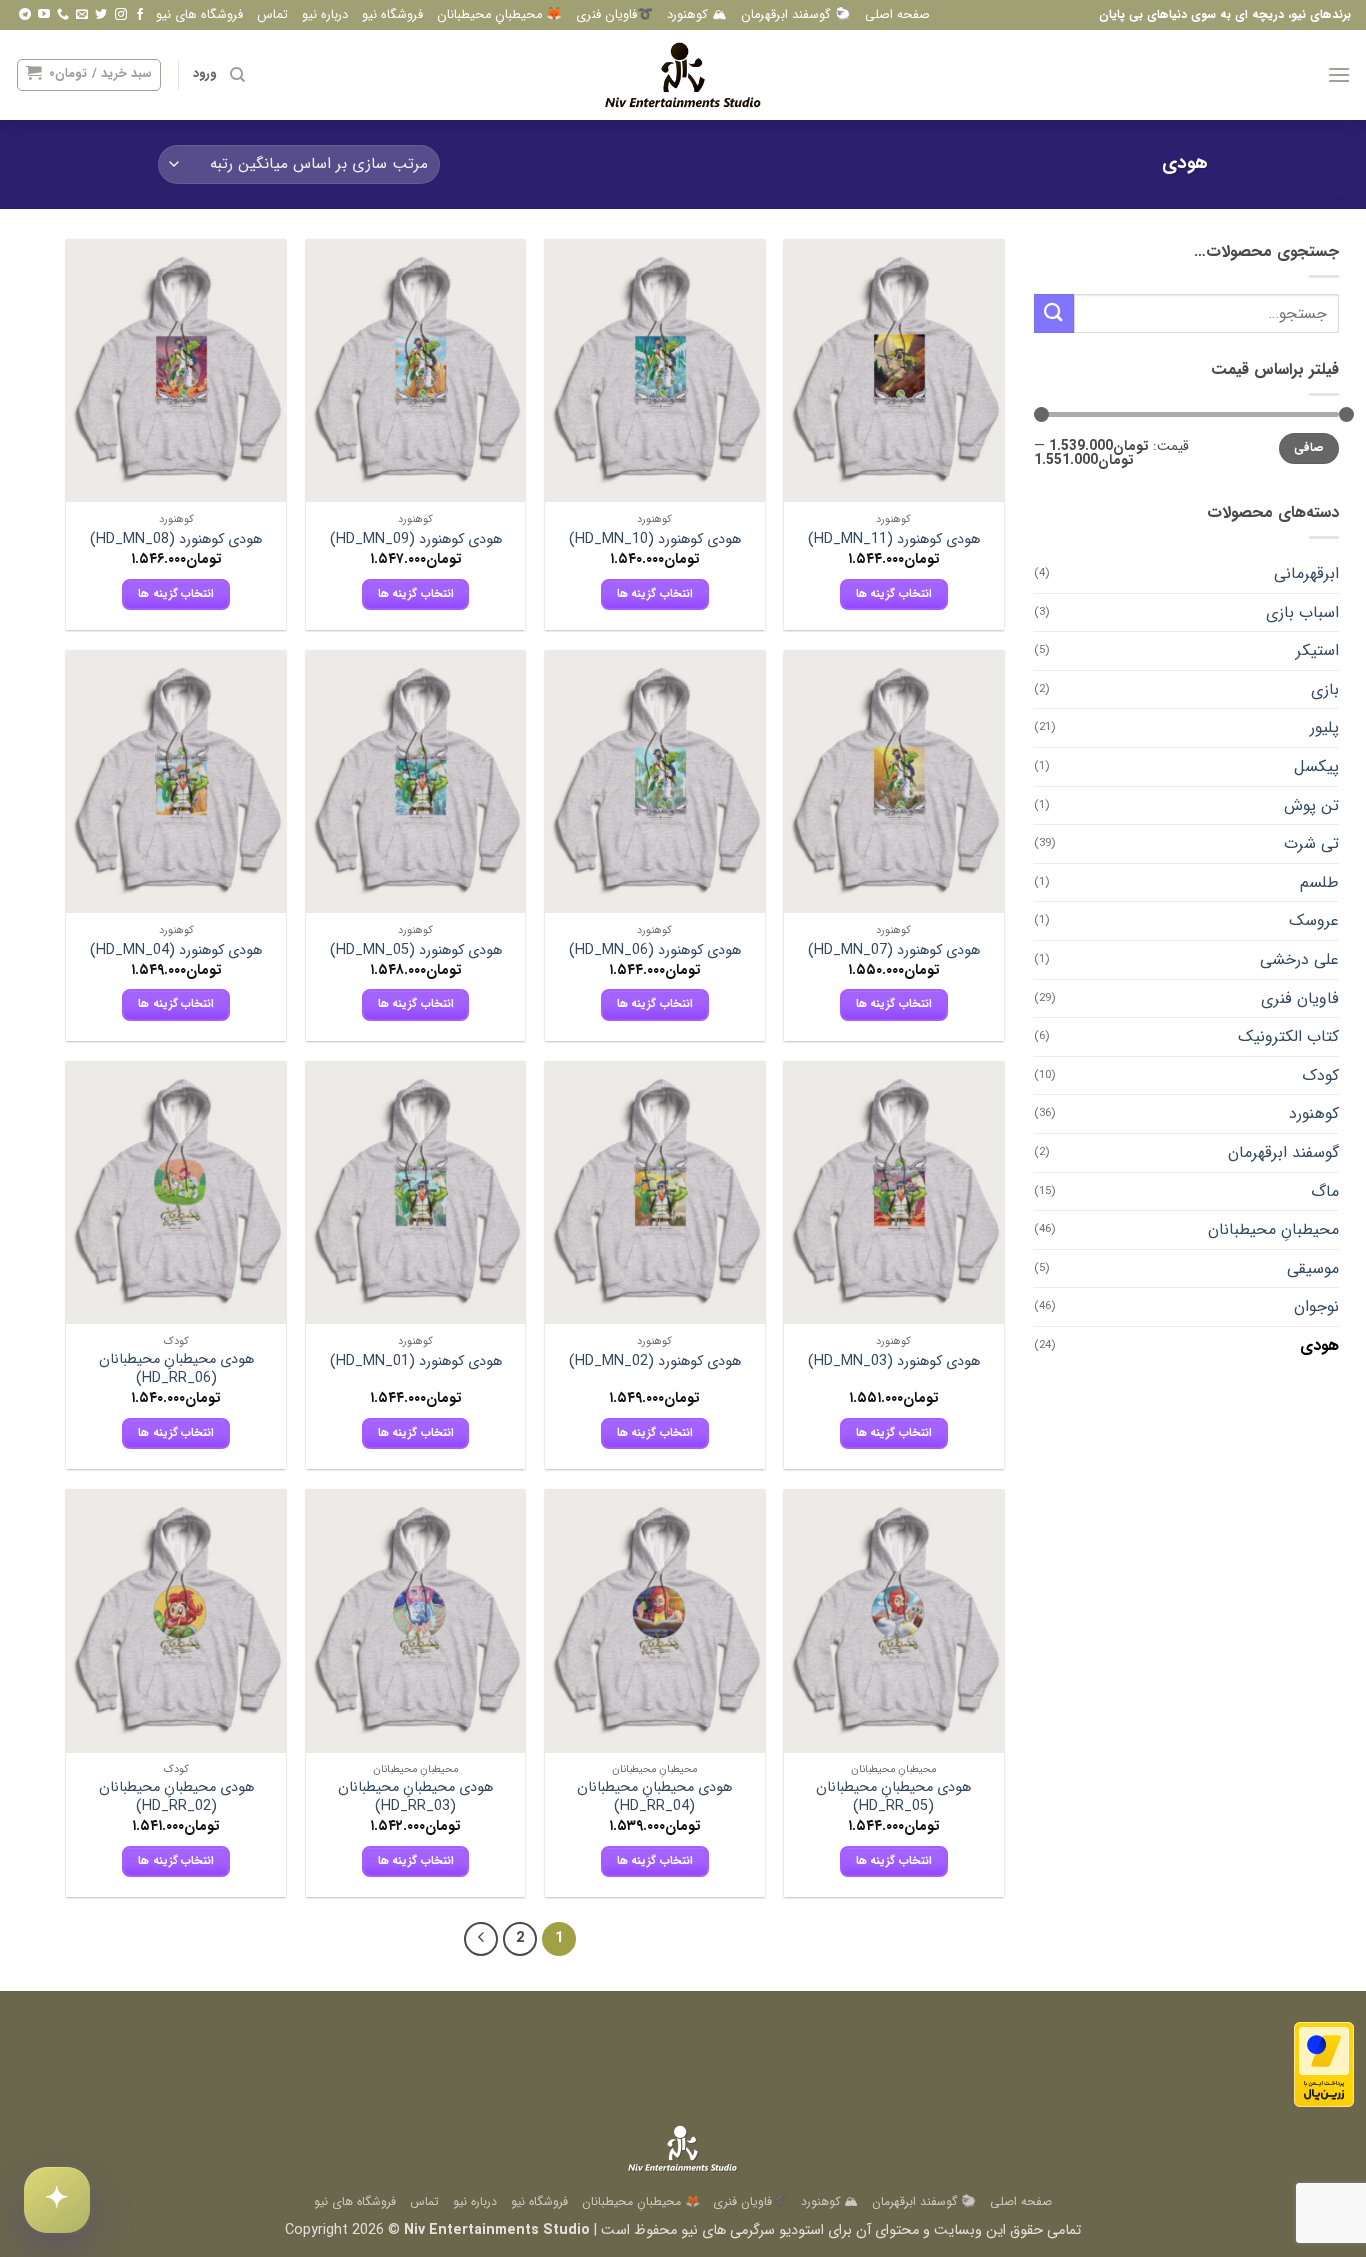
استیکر (1317, 650)
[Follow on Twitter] (101, 15)
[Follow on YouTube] (44, 15)
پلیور (1324, 727)
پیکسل (1316, 766)
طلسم (1319, 882)
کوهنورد (1314, 1113)
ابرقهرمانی (1306, 573)
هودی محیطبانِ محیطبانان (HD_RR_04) (654, 1797)
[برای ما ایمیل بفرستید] (82, 15)
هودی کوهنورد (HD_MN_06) (655, 951)
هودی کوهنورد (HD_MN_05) (416, 951)
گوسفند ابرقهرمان (1283, 1152)
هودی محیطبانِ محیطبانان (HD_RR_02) (176, 1797)
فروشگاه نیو (392, 15)
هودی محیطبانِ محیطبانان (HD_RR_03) (415, 1797)
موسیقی (1313, 1268)
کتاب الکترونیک (1288, 1036)
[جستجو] (237, 75)
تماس (272, 15)
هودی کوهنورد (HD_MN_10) (655, 540)
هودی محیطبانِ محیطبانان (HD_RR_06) (176, 1369)
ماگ (1325, 1191)
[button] (1339, 74)
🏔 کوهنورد (697, 15)
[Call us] (63, 15)
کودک (1320, 1075)
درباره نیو (325, 15)
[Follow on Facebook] (140, 15)
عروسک (1314, 920)
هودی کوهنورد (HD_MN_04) (176, 951)
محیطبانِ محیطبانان (1273, 1229)
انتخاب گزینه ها (894, 594)
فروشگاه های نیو (199, 15)
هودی (1319, 1345)
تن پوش (1311, 805)
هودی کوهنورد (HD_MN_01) (416, 1362)
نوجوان (1316, 1306)
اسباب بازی (1302, 612)
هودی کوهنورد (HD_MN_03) (894, 1362)
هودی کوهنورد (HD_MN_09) (416, 540)
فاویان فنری (1300, 998)
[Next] (481, 1939)
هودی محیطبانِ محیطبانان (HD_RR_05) (893, 1797)
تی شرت (1311, 843)
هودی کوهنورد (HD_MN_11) (894, 540)
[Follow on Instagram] (121, 15)
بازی (1325, 689)
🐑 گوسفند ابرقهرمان (796, 15)
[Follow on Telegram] (25, 15)
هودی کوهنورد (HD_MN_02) (655, 1362)
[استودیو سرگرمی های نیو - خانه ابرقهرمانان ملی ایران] (683, 75)
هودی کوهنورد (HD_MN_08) (176, 540)
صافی (1309, 448)
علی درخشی (1299, 959)
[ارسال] (1054, 313)
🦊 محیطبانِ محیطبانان (499, 15)
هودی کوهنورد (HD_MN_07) (894, 951)
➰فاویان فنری (614, 15)
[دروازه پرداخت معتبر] (1324, 2064)
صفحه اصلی (897, 15)
